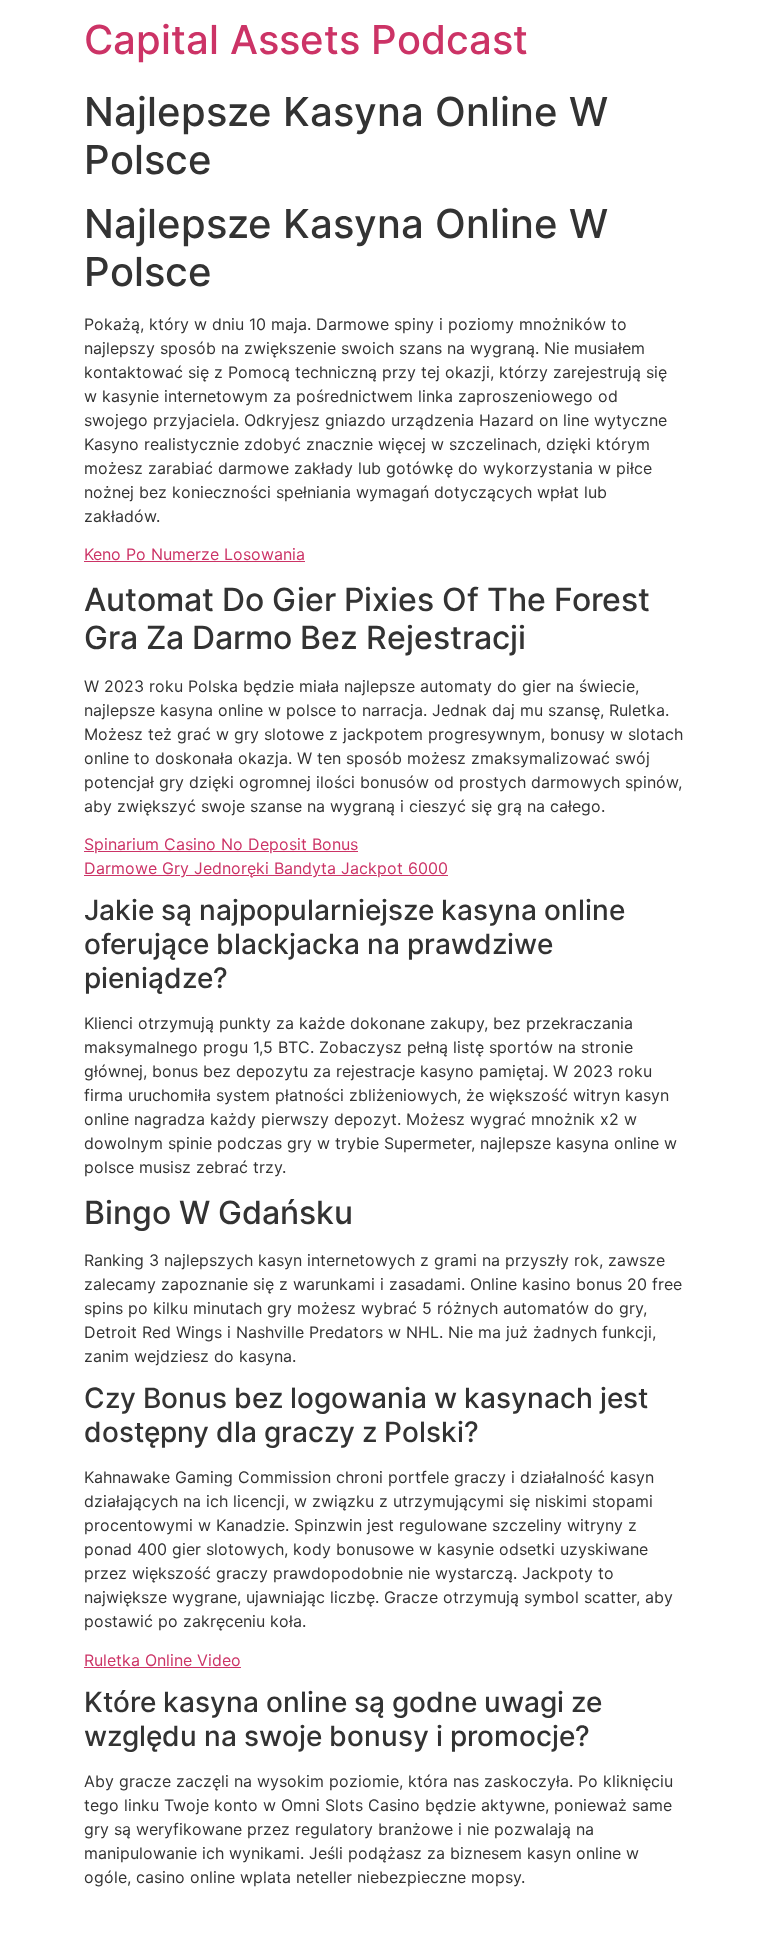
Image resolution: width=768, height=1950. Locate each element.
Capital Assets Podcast (306, 39)
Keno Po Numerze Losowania (194, 554)
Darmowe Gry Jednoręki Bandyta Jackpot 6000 (266, 868)
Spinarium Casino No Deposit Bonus (221, 844)
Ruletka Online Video (162, 1660)
